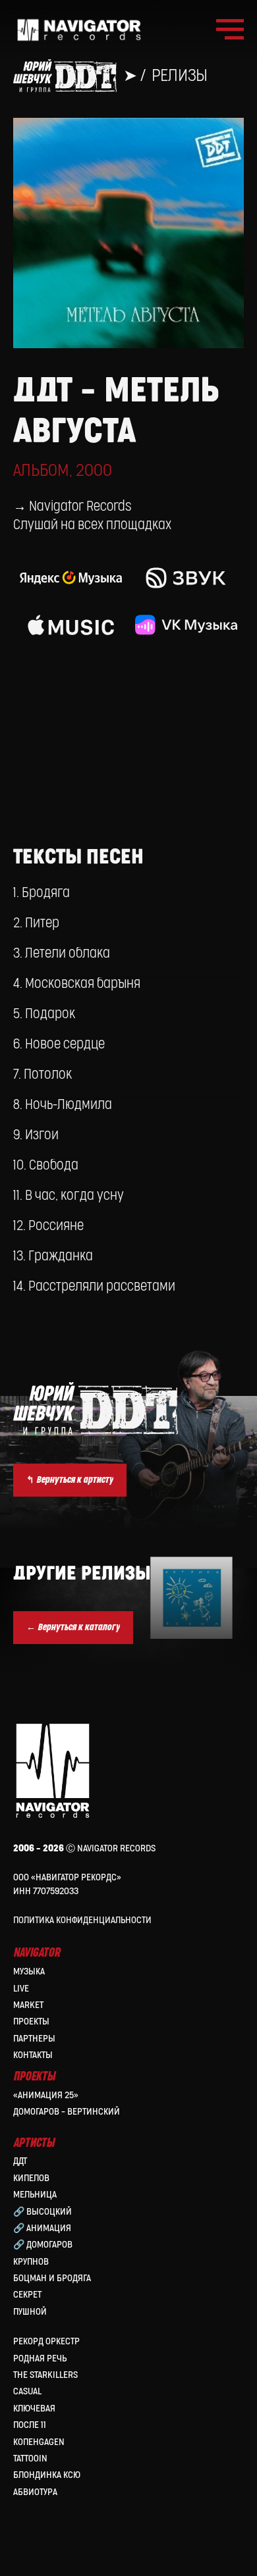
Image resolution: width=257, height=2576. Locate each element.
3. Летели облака (62, 954)
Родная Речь (40, 2358)
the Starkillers (45, 2375)
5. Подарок (44, 1014)
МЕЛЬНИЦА (35, 2195)
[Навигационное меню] (230, 30)
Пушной (30, 2312)
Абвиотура (35, 2492)
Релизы (180, 76)
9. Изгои (36, 1135)
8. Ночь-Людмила (63, 1105)
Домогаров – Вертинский (67, 2112)
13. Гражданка (53, 1256)
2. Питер (36, 923)
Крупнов (31, 2262)
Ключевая (34, 2409)
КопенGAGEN (39, 2442)
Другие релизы (82, 1574)
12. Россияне (48, 1226)
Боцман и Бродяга (52, 2278)
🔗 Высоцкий (43, 2212)
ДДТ (20, 2161)
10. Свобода (46, 1166)
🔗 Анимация (42, 2228)
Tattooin (30, 2459)
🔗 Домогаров (43, 2245)
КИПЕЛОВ (31, 2178)
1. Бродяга (42, 893)
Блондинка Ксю (47, 2475)
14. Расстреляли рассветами (94, 1287)
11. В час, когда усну (69, 1196)
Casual (27, 2391)
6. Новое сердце (59, 1044)
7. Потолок (43, 1075)
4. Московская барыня (77, 984)
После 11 (30, 2425)
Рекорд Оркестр (46, 2341)
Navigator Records (80, 507)
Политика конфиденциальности (82, 1920)
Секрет (27, 2295)
